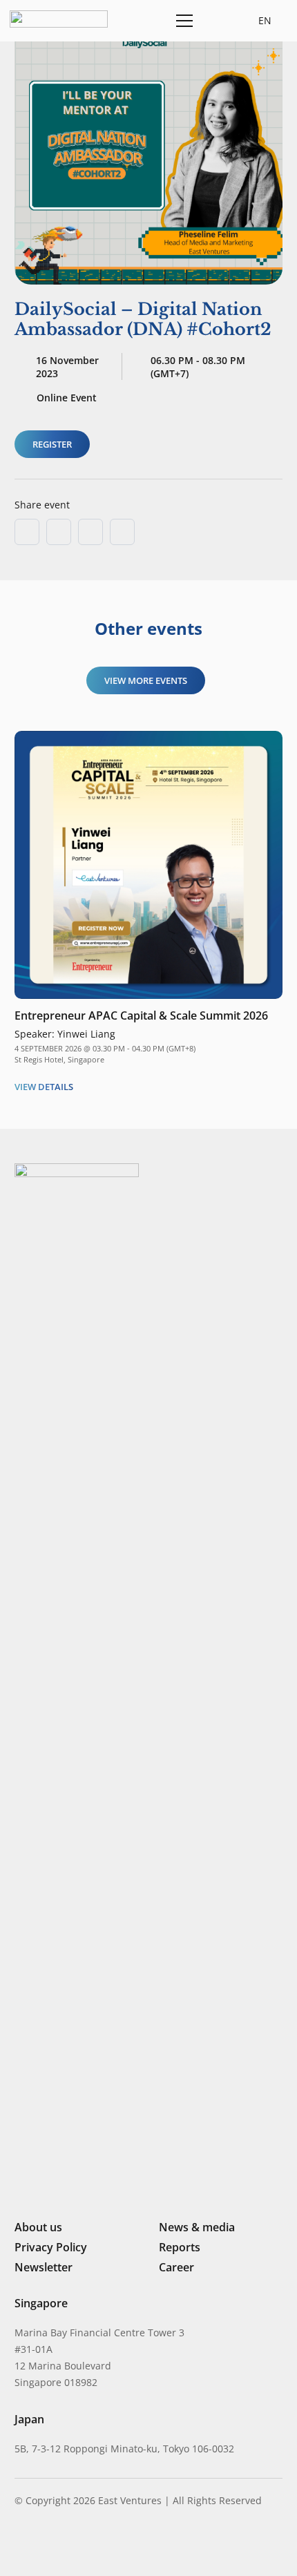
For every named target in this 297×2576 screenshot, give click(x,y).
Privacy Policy (51, 2247)
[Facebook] (91, 2545)
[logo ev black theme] (59, 19)
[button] (216, 21)
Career (176, 2267)
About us (38, 2227)
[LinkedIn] (20, 2545)
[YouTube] (113, 2545)
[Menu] (182, 21)
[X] (67, 2547)
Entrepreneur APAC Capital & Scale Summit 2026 (141, 1015)
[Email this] (27, 532)
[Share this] (59, 532)
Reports (180, 2247)
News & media (197, 2227)
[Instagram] (42, 2546)
